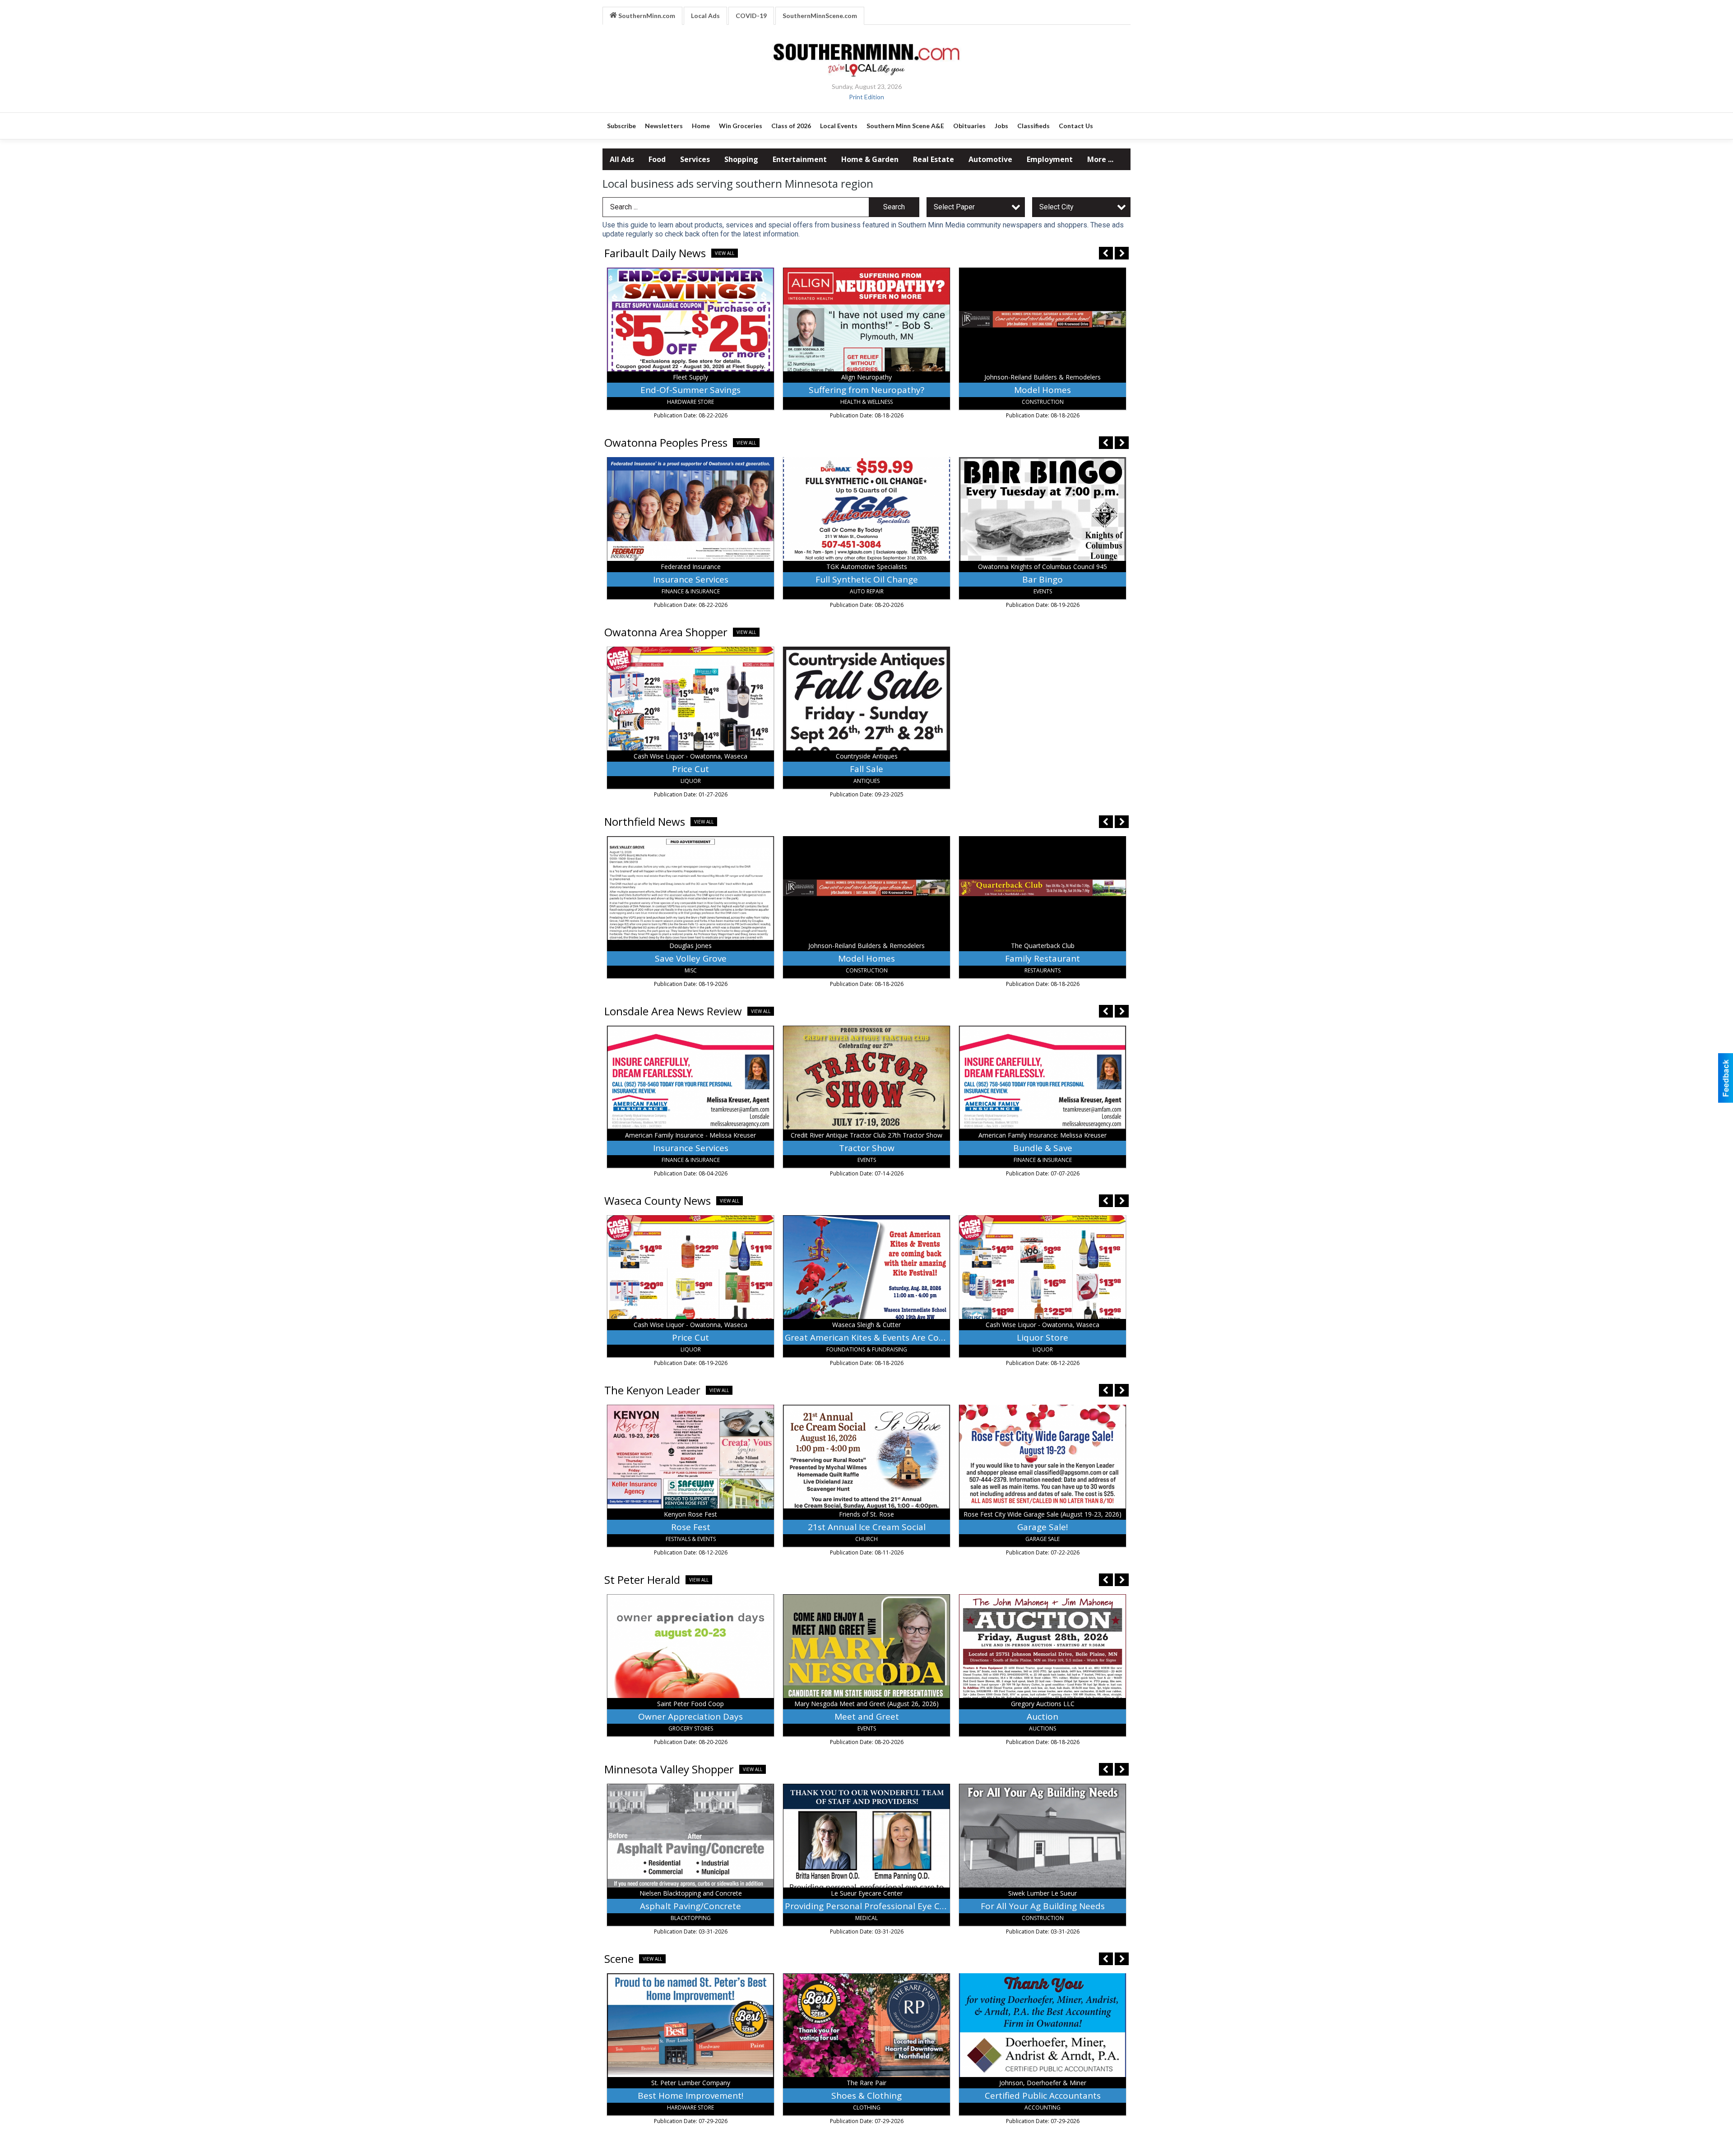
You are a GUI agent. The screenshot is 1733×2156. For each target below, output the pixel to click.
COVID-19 (751, 16)
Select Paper (954, 207)
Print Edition (866, 97)
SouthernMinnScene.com (820, 16)
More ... (1100, 159)
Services (695, 159)
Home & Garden (870, 159)
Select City (1056, 207)
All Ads (622, 159)
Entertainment (800, 159)
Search (894, 207)
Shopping (741, 159)
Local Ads (705, 16)
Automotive (990, 159)
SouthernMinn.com (646, 16)
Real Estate (934, 159)
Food (657, 159)
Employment (1050, 159)
